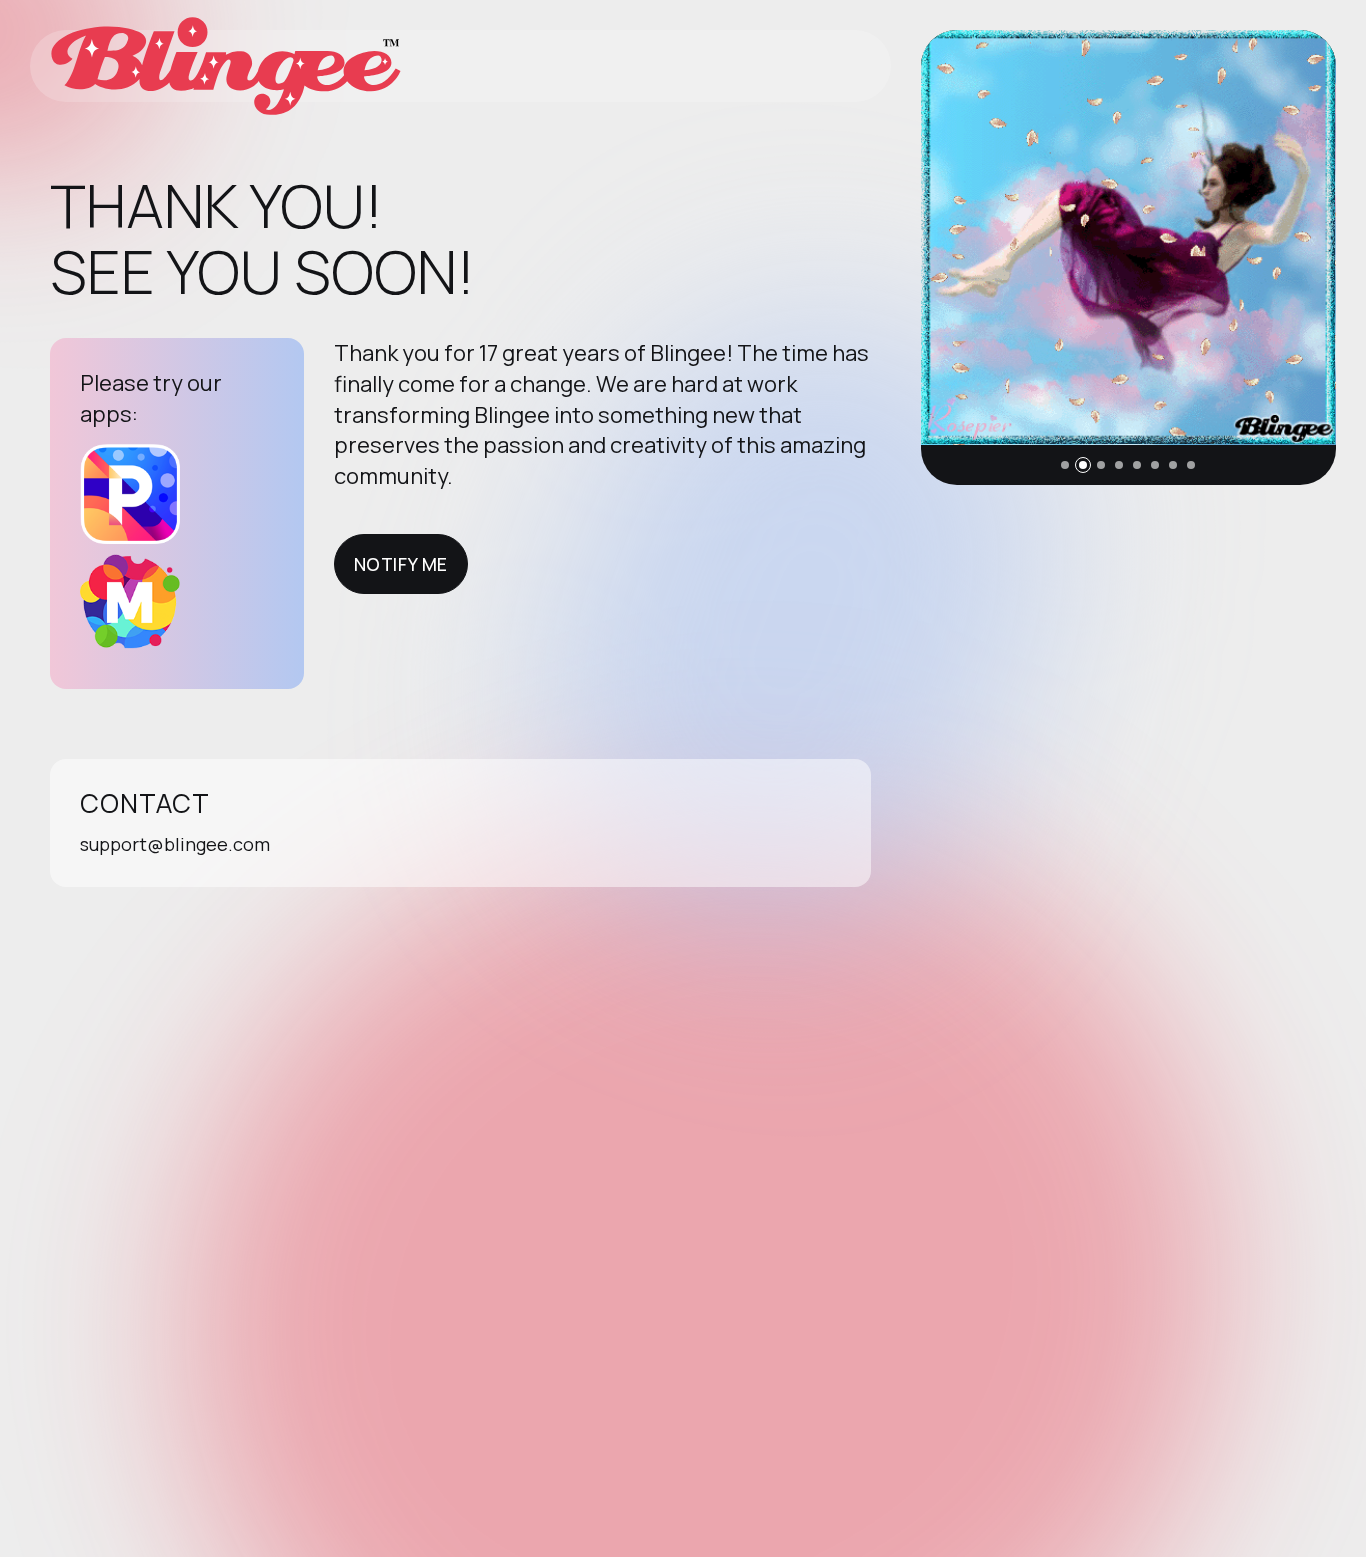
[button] (1065, 465)
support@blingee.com (175, 844)
